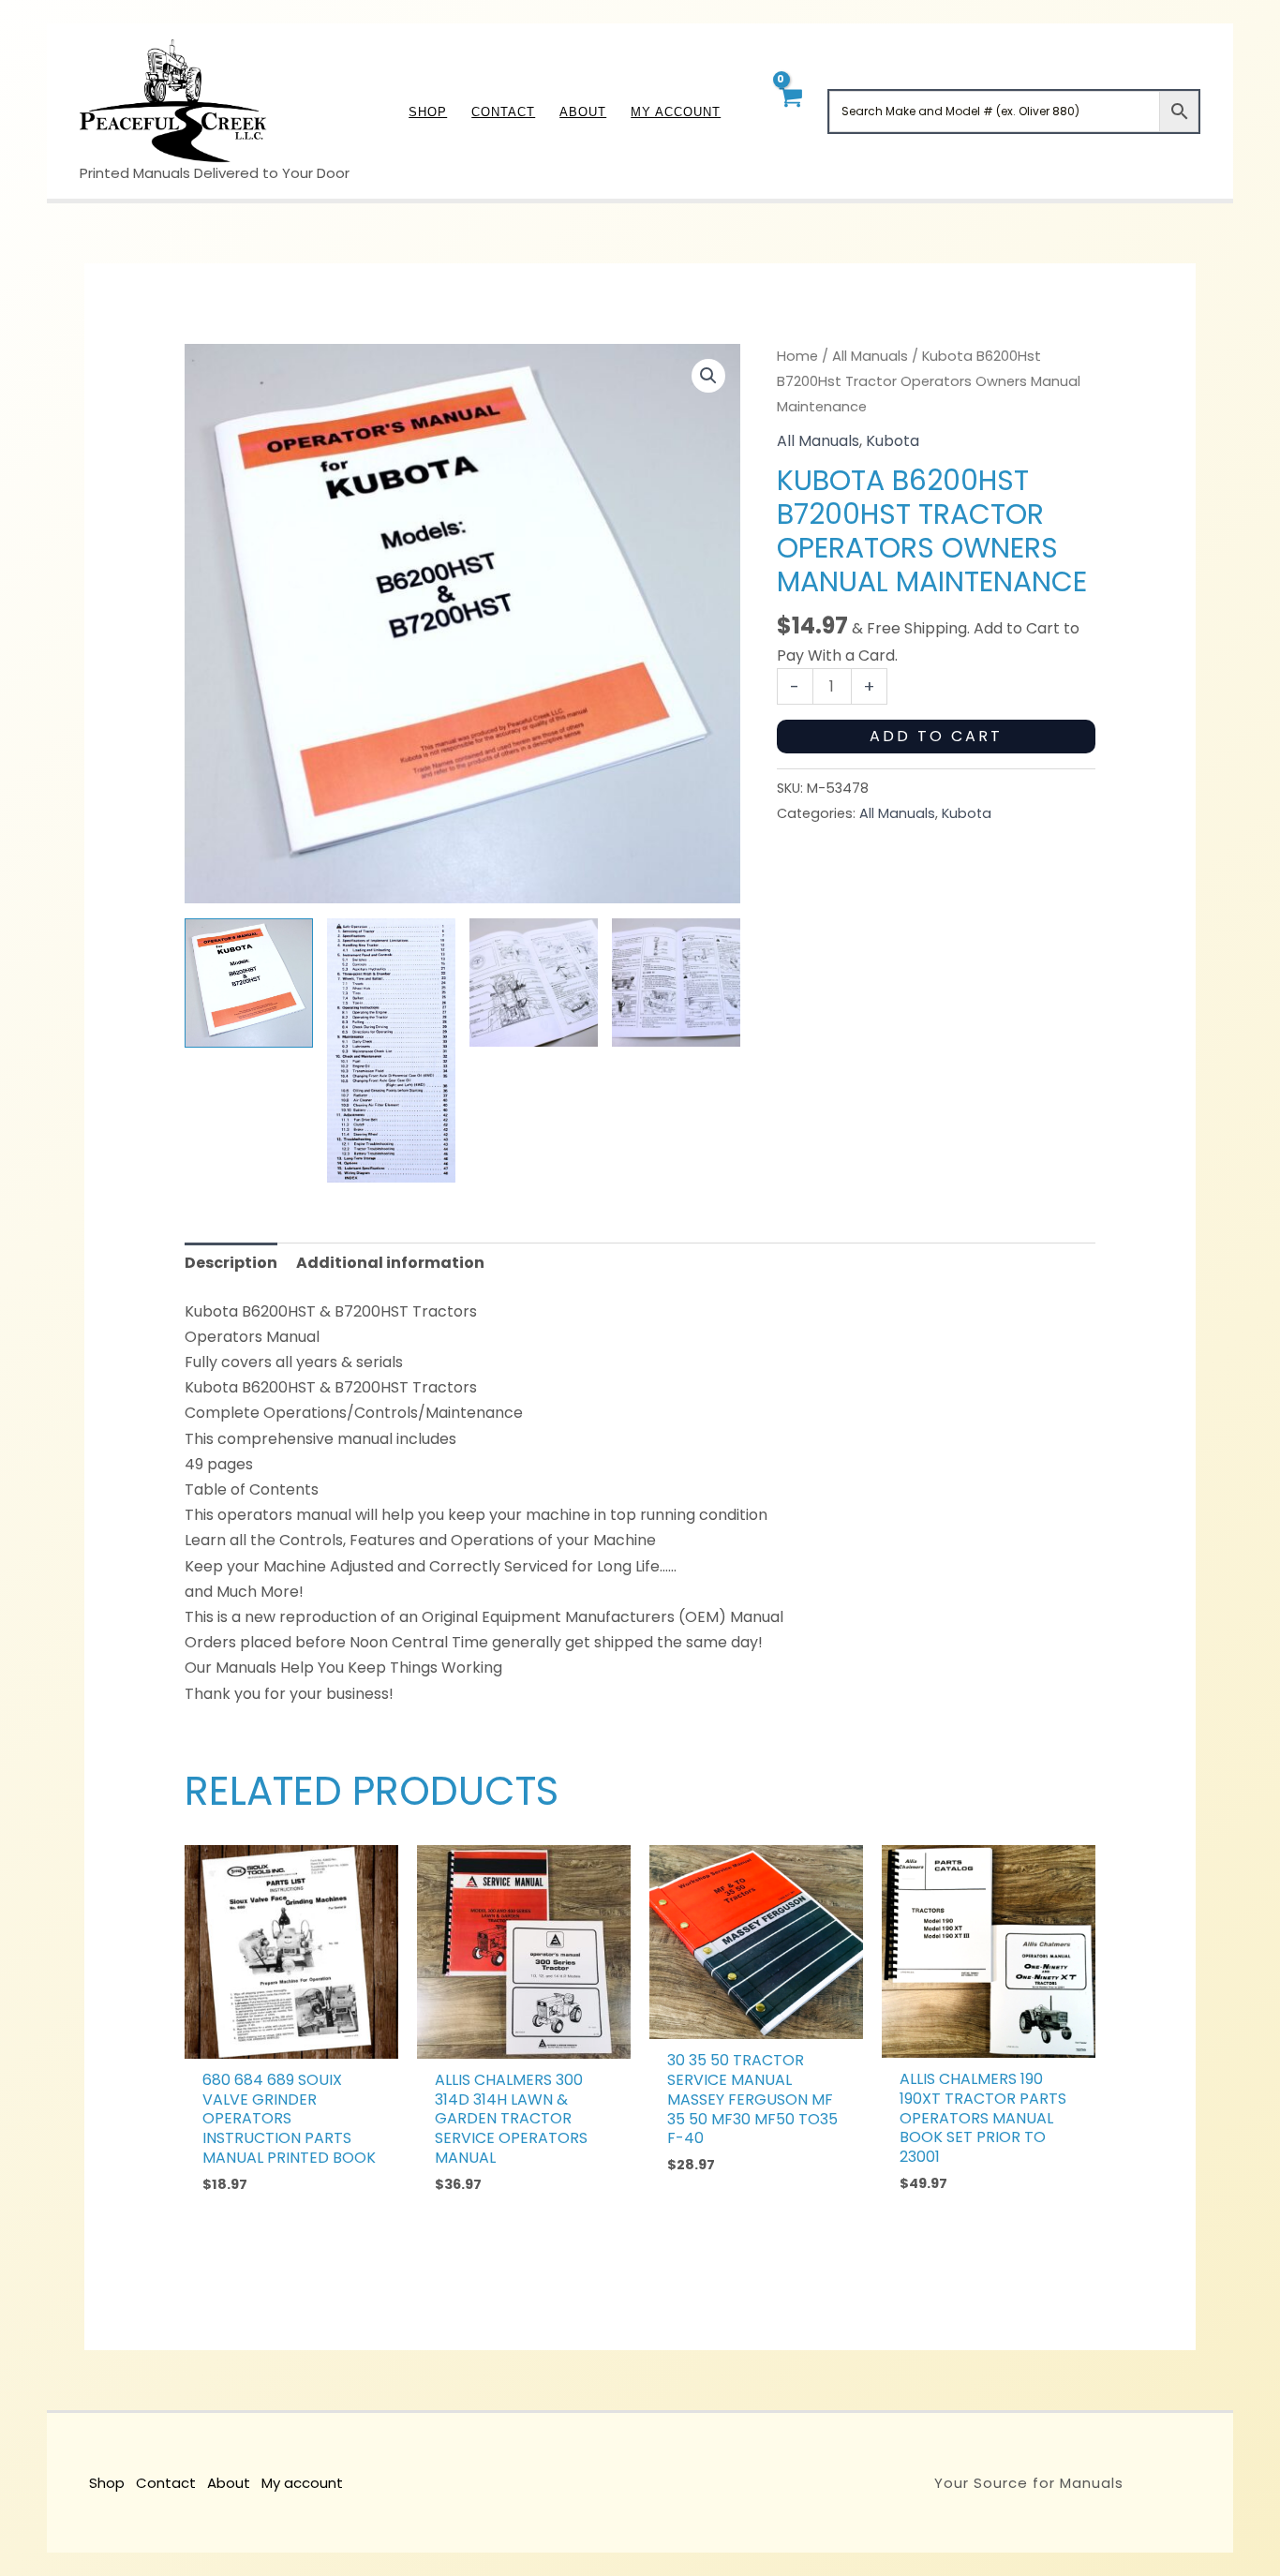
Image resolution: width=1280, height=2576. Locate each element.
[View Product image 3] (534, 983)
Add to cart (936, 736)
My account (302, 2483)
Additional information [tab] (390, 1263)
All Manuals (870, 356)
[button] (708, 376)
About (229, 2483)
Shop (107, 2483)
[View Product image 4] (676, 983)
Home (797, 356)
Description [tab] (231, 1263)
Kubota (893, 441)
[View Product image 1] (249, 983)
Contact (166, 2483)
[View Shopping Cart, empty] (789, 111)
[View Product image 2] (391, 1051)
